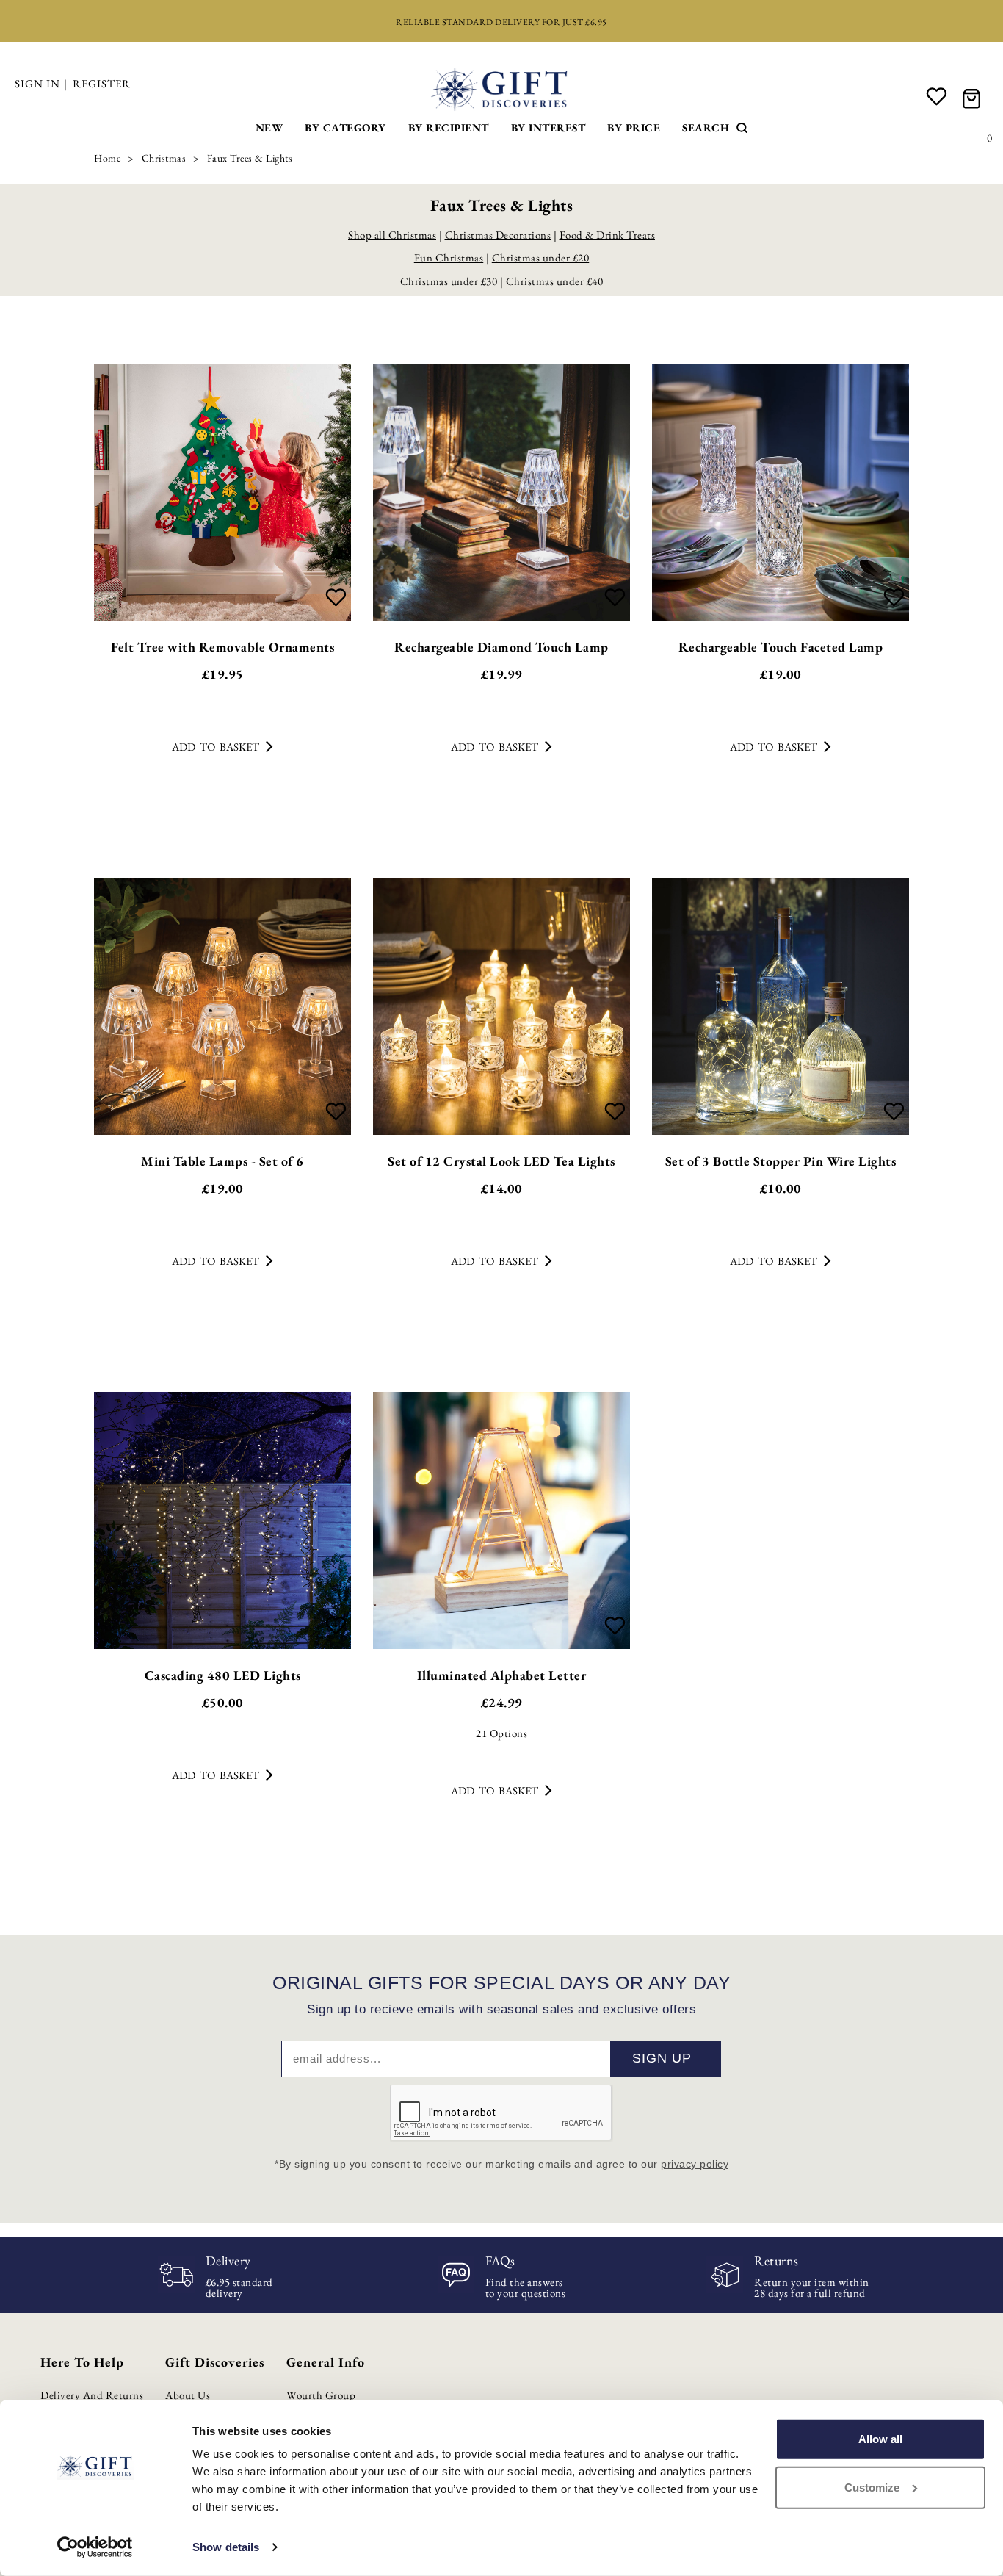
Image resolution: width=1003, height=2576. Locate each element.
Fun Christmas (449, 257)
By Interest (548, 127)
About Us (188, 2395)
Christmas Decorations (498, 235)
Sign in (37, 83)
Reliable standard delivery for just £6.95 (501, 22)
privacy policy (695, 2164)
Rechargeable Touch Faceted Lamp (781, 647)
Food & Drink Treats (608, 235)
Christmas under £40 (555, 281)
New (269, 127)
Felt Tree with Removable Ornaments (222, 647)
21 (501, 1733)
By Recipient (449, 127)
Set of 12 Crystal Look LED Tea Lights (501, 1161)
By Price (634, 127)
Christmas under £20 (541, 257)
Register (102, 83)
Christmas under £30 (449, 281)
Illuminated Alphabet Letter (502, 1675)
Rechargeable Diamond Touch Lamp (501, 647)
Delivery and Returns (92, 2395)
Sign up (662, 2058)
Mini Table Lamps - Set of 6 (222, 1161)
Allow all (880, 2439)
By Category (345, 127)
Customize (872, 2487)
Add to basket (216, 747)
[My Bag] (974, 97)
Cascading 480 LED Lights (223, 1675)
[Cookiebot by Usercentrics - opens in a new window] (95, 2547)
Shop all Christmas (392, 235)
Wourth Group (321, 2395)
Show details (226, 2547)
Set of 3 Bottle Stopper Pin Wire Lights (781, 1161)
